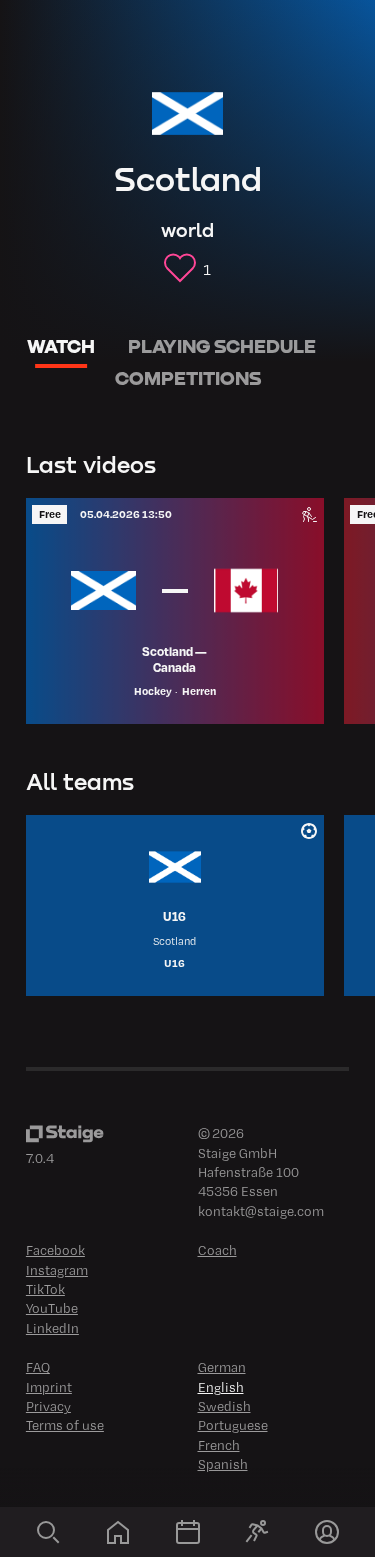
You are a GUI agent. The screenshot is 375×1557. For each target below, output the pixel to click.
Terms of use (65, 1424)
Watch (61, 346)
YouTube (52, 1307)
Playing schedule (222, 346)
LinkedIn (52, 1327)
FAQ (38, 1366)
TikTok (45, 1288)
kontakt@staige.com (261, 1210)
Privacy (48, 1405)
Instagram (57, 1269)
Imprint (49, 1386)
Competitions (188, 378)
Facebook (55, 1249)
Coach (217, 1249)
